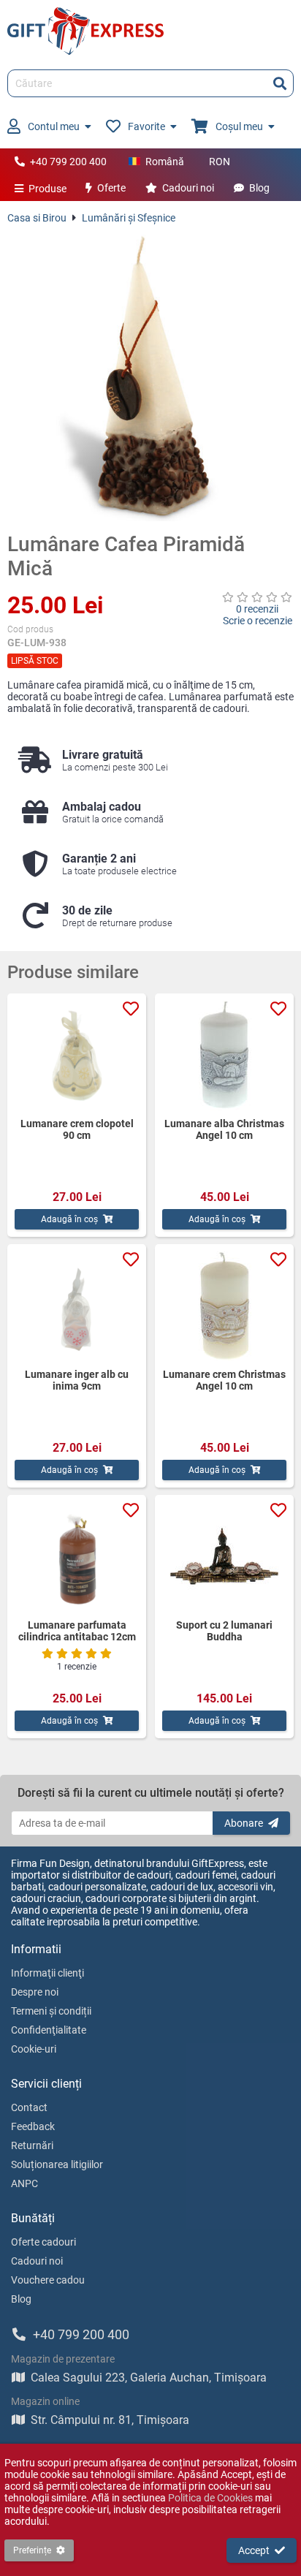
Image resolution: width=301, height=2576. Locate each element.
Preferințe (32, 2550)
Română (165, 162)
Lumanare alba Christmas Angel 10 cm (224, 1129)
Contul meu (54, 126)
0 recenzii (257, 609)
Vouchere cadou (48, 2280)
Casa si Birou (37, 218)
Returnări (32, 2145)
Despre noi (35, 1992)
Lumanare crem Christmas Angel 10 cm (224, 1380)
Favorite (146, 126)
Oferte (111, 188)
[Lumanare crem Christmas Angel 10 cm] (224, 1306)
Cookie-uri (34, 2049)
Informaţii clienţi (47, 1973)
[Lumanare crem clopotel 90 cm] (77, 1056)
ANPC (24, 2183)
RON (220, 162)
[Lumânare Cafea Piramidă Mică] (150, 378)
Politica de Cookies (210, 2498)
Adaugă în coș (69, 1219)
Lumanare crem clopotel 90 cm (77, 1129)
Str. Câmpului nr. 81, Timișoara (110, 2420)
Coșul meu (239, 126)
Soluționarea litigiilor (57, 2164)
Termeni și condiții (51, 2011)
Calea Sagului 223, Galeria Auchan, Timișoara (149, 2378)
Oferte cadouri (43, 2242)
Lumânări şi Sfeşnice (129, 218)
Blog (259, 188)
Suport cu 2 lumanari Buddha (224, 1631)
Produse (47, 189)
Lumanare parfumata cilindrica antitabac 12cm (77, 1631)
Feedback (33, 2126)
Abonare (244, 1823)
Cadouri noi (188, 188)
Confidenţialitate (49, 2030)
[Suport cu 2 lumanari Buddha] (224, 1557)
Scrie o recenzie (258, 621)
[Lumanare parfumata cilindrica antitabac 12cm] (77, 1557)
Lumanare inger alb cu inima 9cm (77, 1380)
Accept (254, 2550)
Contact (29, 2107)
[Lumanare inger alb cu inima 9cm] (77, 1306)
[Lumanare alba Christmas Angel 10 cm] (224, 1056)
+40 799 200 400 (68, 162)
